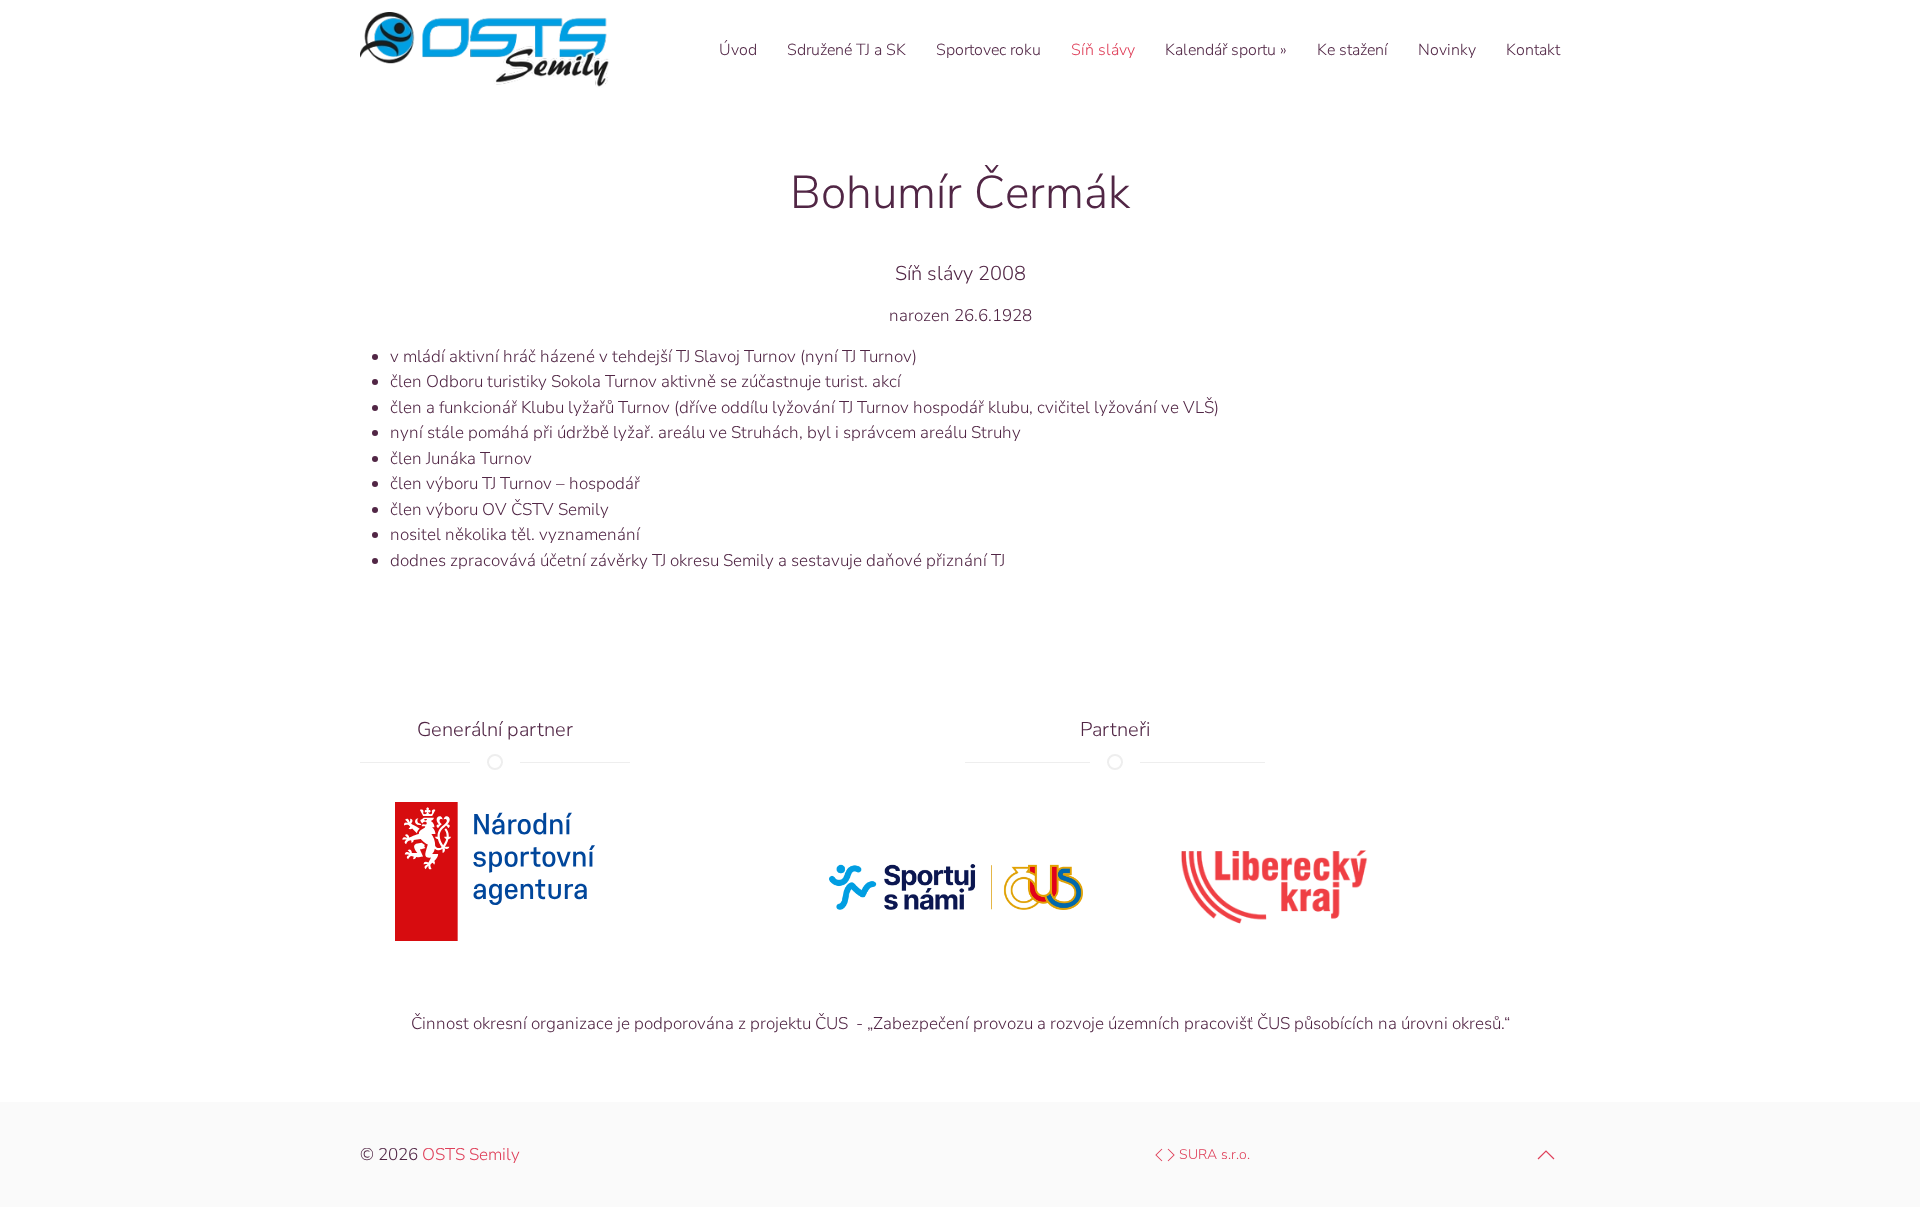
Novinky (1447, 50)
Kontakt (1533, 50)
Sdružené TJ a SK (846, 50)
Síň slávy (1103, 50)
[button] (1546, 1155)
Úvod (738, 50)
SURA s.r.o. (1212, 1154)
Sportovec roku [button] (988, 50)
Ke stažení (1352, 50)
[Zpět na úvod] (485, 50)
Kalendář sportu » (1226, 50)
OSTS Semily (471, 1154)
